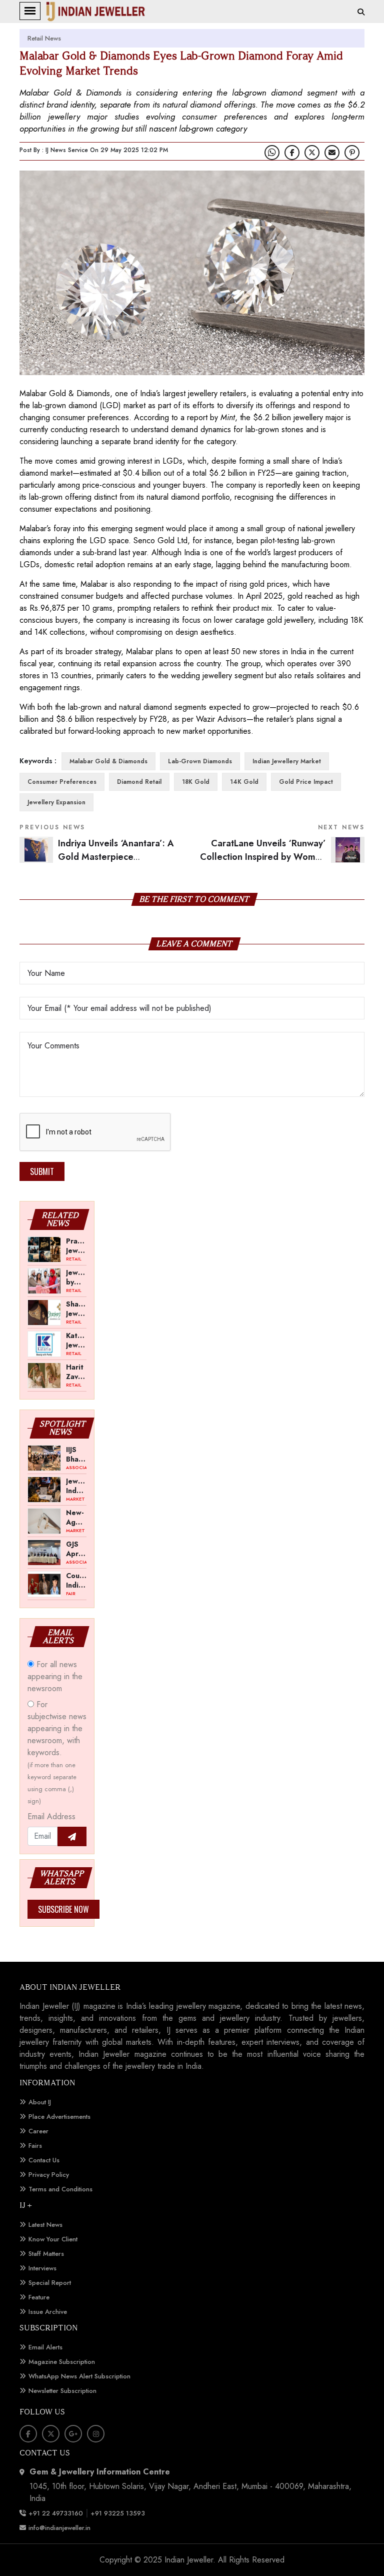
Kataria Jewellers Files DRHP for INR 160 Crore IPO (76, 1340)
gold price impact (306, 782)
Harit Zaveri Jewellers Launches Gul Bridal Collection (76, 1372)
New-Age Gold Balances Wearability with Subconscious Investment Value (76, 1517)
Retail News (44, 38)
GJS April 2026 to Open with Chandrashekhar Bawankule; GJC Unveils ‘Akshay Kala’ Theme (76, 1549)
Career (38, 2131)
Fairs (35, 2146)
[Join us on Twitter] (312, 153)
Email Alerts (45, 2347)
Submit (42, 1171)
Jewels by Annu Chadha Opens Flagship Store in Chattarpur (76, 1277)
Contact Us (44, 2160)
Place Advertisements (59, 2117)
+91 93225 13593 (119, 2513)
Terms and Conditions (60, 2189)
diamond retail (139, 782)
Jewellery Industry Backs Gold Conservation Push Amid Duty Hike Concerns (76, 1486)
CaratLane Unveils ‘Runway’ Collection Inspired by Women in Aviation (282, 857)
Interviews (42, 2268)
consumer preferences (62, 782)
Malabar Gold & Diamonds (108, 761)
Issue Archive (48, 2312)
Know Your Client (53, 2239)
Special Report (50, 2283)
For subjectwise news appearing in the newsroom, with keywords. (57, 1752)
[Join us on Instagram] (96, 2434)
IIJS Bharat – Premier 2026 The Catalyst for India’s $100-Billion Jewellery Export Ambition (76, 1454)
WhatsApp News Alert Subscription (79, 2376)
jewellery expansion (56, 802)
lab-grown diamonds (200, 761)
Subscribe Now (63, 1909)
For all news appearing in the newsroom (55, 1676)
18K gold (196, 782)
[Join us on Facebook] (292, 153)
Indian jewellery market (287, 761)
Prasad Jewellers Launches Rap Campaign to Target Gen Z (76, 1245)
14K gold (244, 782)
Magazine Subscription (62, 2362)
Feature (39, 2297)
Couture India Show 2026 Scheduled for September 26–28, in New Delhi (76, 1580)
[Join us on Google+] (73, 2434)
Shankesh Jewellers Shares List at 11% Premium (76, 1309)
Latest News (45, 2225)
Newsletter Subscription (62, 2391)
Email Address (51, 1816)
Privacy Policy (49, 2175)
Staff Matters (46, 2254)
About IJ (40, 2102)
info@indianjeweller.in (59, 2528)
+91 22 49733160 (56, 2513)
